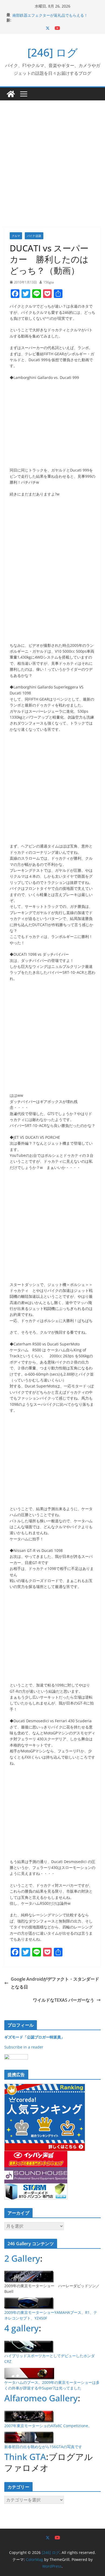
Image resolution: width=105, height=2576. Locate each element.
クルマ (16, 236)
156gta (49, 282)
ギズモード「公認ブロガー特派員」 (34, 2037)
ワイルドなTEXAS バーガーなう (64, 2000)
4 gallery (22, 2328)
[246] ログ (53, 52)
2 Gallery (22, 2258)
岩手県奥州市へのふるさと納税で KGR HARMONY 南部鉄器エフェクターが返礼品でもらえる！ (55, 17)
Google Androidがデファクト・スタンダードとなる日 (55, 1983)
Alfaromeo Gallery (41, 2398)
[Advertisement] (52, 156)
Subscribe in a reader (24, 2047)
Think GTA (25, 2457)
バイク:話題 (34, 236)
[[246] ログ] (11, 94)
